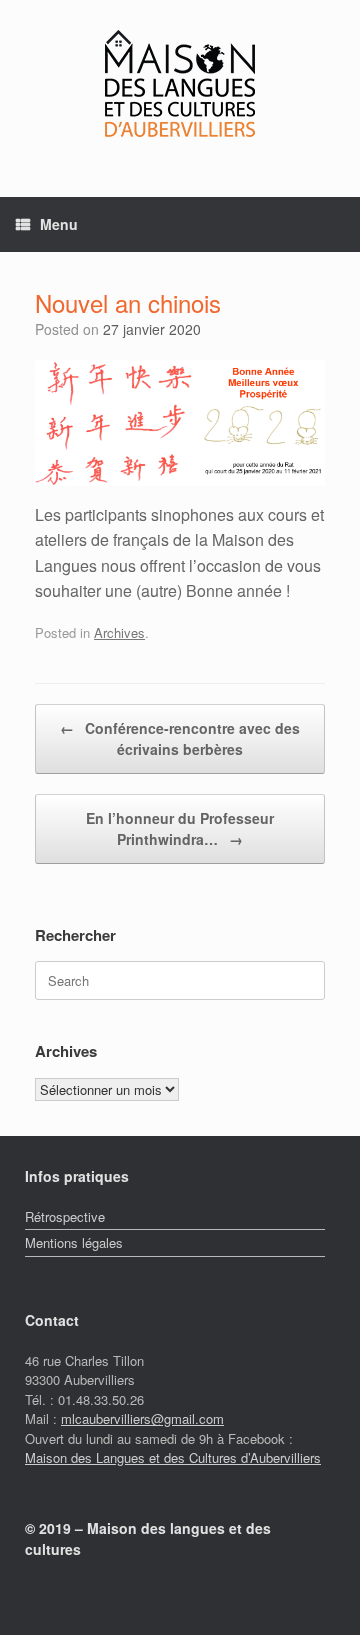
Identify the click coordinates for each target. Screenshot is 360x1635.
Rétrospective (65, 1216)
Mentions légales (74, 1242)
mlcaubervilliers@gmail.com (142, 1418)
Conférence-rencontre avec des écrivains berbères (180, 738)
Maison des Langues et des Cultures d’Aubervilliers (173, 1457)
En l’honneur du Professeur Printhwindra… (180, 828)
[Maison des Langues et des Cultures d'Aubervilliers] (180, 83)
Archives (119, 632)
